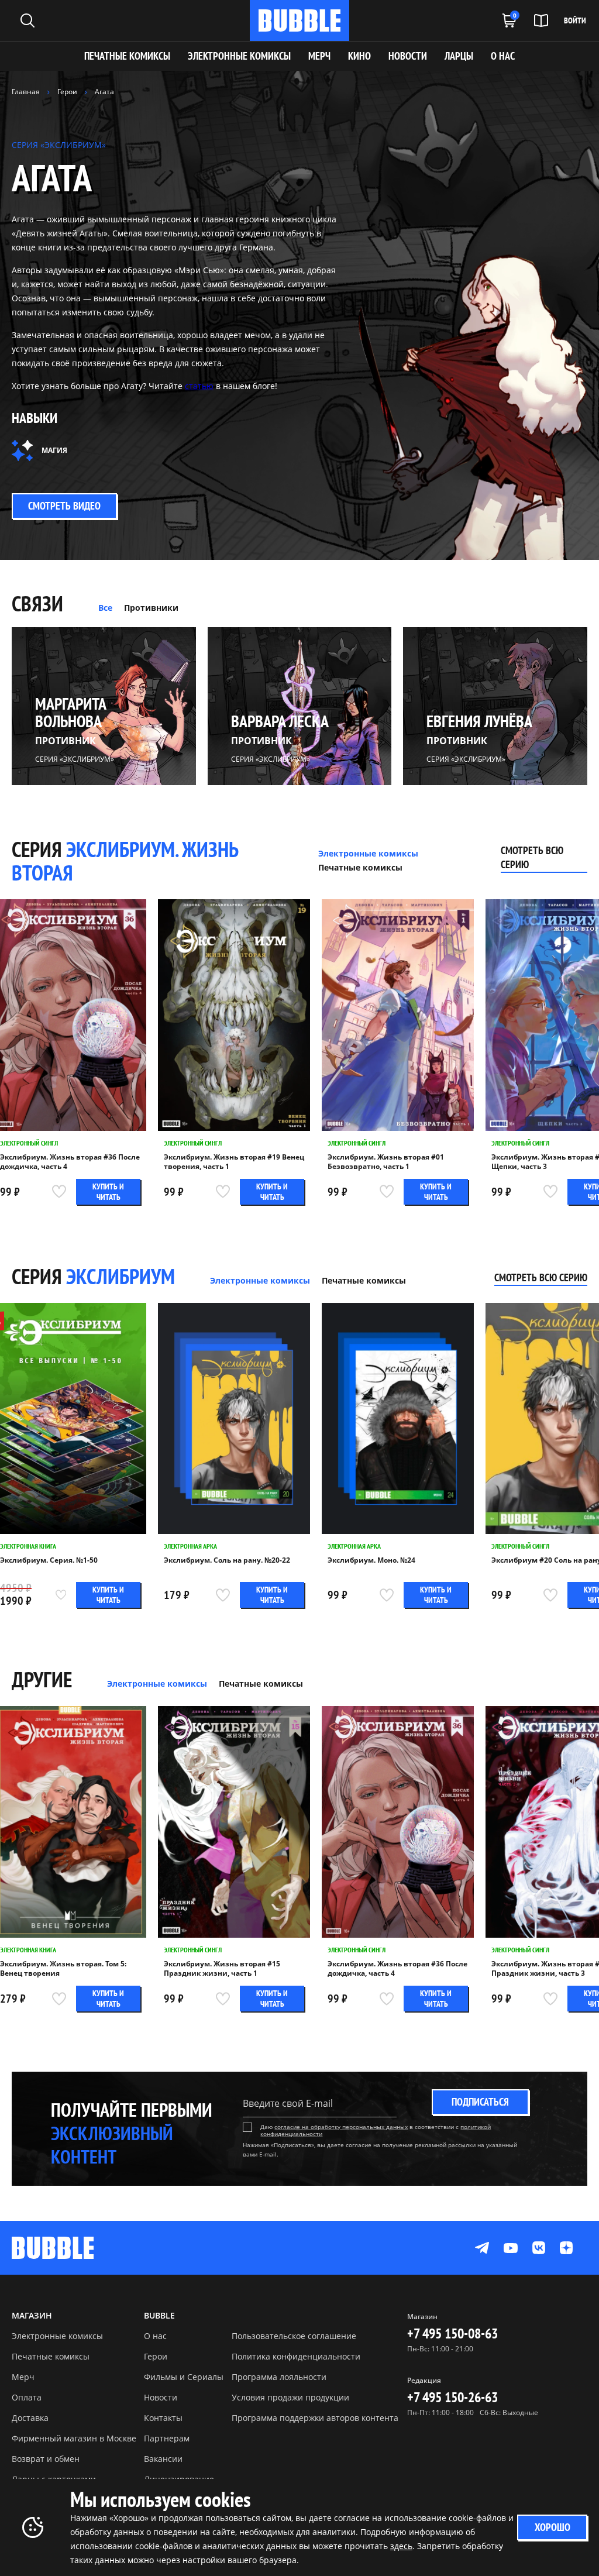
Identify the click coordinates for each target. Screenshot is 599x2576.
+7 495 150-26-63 (452, 2397)
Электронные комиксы (239, 56)
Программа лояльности (279, 2377)
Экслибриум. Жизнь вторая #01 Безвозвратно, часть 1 (386, 1162)
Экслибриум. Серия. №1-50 (49, 1560)
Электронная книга (28, 1546)
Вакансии (163, 2459)
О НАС (503, 56)
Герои (156, 2356)
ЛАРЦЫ (459, 56)
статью (199, 386)
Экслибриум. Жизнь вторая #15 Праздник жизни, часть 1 (222, 1969)
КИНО (359, 56)
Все (105, 608)
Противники (151, 608)
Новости (161, 2397)
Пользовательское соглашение (294, 2336)
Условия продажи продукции (290, 2397)
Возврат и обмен (46, 2459)
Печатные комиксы (127, 56)
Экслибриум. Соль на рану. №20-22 (227, 1560)
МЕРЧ (319, 56)
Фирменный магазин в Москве (74, 2438)
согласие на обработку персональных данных (341, 2127)
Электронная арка (190, 1546)
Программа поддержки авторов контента (315, 2418)
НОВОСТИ (408, 56)
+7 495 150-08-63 (452, 2333)
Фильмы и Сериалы (184, 2377)
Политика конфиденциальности (296, 2356)
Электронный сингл (29, 1143)
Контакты (163, 2418)
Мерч (23, 2377)
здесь (401, 2546)
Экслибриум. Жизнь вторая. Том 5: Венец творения (63, 1969)
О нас (155, 2336)
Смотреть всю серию (532, 857)
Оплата (27, 2397)
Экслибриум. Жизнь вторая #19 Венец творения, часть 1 (234, 1162)
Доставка (30, 2418)
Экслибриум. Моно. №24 (371, 1560)
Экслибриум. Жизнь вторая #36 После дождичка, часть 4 (70, 1162)
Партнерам (167, 2438)
